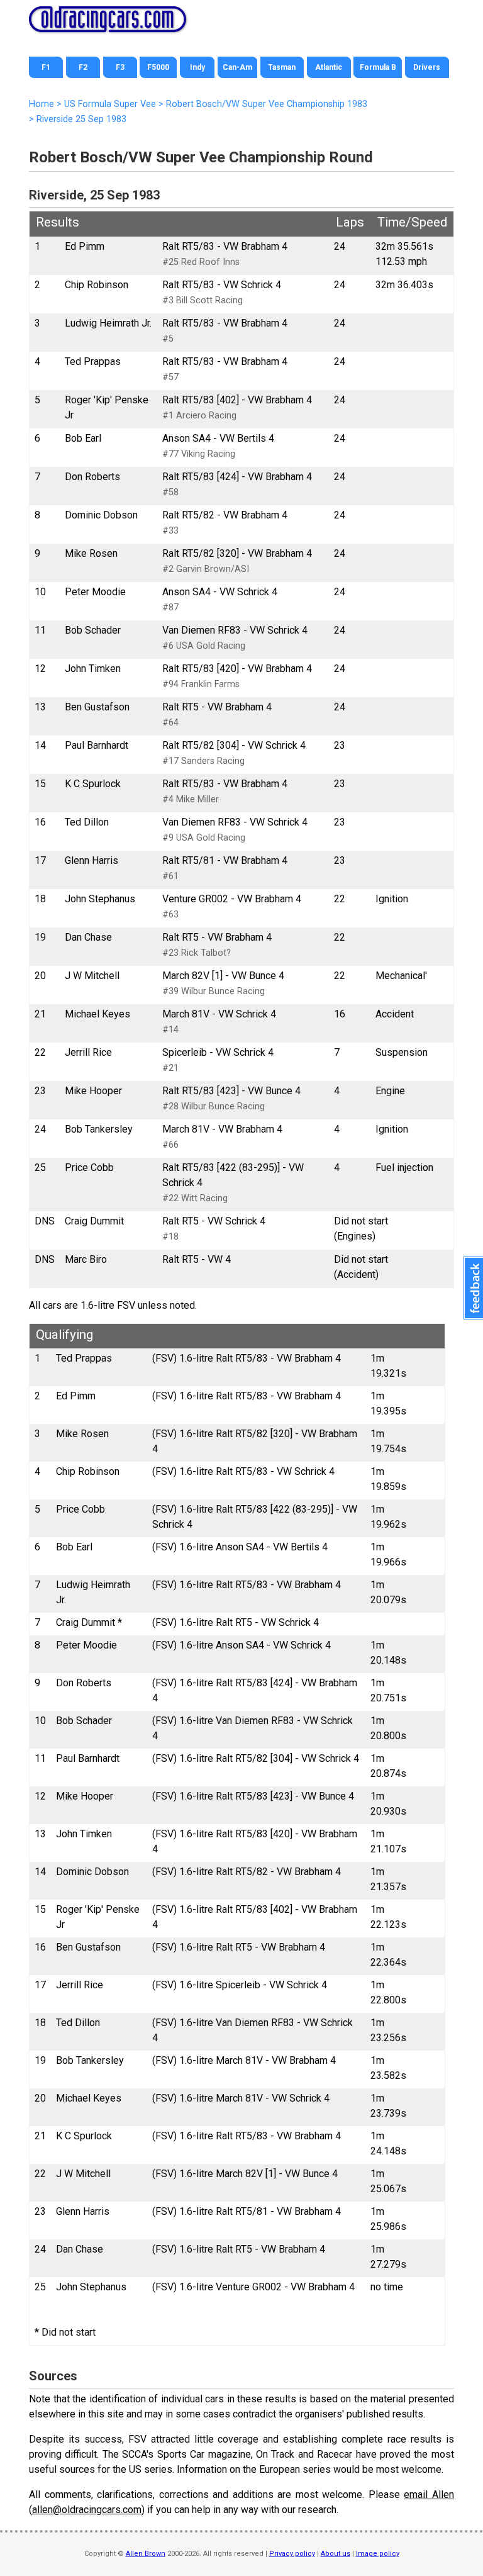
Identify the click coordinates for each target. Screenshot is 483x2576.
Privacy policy (292, 2554)
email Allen (429, 2495)
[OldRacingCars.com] (108, 25)
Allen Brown (146, 2554)
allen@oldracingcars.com (87, 2510)
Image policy (378, 2554)
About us (336, 2554)
